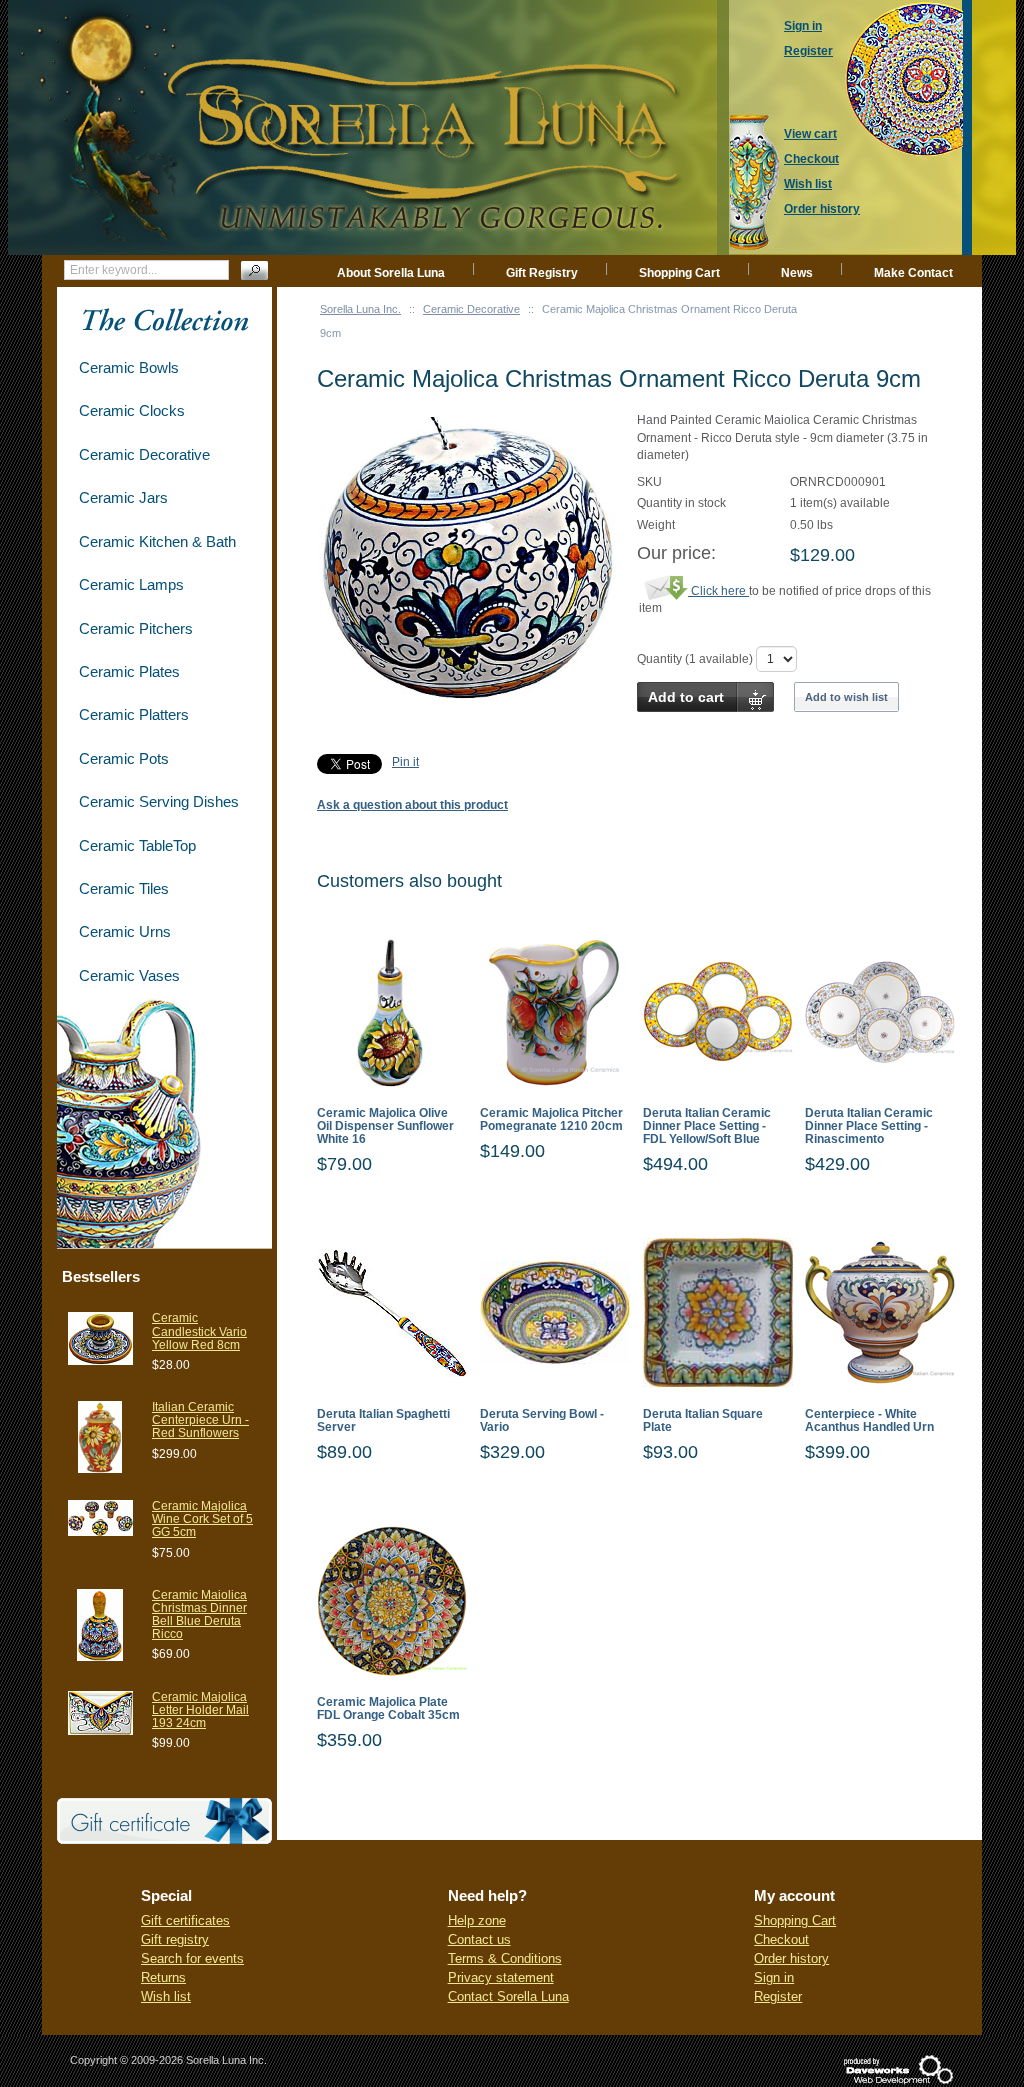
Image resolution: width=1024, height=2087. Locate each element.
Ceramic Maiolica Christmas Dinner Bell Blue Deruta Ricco (199, 1615)
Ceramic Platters (134, 714)
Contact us (479, 1939)
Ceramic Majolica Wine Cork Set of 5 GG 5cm (202, 1519)
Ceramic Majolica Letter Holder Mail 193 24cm (200, 1710)
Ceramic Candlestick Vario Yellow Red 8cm (199, 1331)
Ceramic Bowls (129, 367)
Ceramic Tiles (124, 888)
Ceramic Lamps (131, 584)
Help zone (477, 1920)
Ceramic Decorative (471, 309)
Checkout (781, 1939)
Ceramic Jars (123, 497)
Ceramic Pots (124, 758)
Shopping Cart (679, 273)
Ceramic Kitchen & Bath (157, 541)
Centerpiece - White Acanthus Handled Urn (869, 1421)
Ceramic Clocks (132, 410)
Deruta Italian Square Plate (703, 1421)
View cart (810, 134)
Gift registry (175, 1939)
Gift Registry (542, 273)
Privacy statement (501, 1977)
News (797, 273)
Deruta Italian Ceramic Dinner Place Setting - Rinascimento (869, 1126)
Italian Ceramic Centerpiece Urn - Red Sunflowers (200, 1420)
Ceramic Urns (125, 931)
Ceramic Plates (129, 671)
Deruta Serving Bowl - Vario (542, 1421)
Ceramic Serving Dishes (159, 801)
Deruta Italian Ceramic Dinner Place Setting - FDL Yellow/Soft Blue (707, 1126)
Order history (791, 1958)
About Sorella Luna (391, 273)
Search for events (192, 1958)
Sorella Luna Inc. (360, 309)
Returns (163, 1977)
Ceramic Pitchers (136, 628)
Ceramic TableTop (137, 845)
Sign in (774, 1977)
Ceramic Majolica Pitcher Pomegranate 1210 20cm (551, 1120)
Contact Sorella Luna (508, 1996)
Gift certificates (185, 1920)
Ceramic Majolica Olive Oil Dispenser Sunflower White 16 (385, 1126)
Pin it (405, 762)
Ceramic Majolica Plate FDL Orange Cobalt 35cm (388, 1709)
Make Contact (913, 273)
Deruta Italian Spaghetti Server (383, 1421)
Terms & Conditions (505, 1958)
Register (778, 1996)
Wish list (166, 1996)
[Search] (254, 270)
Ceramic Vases (129, 975)
